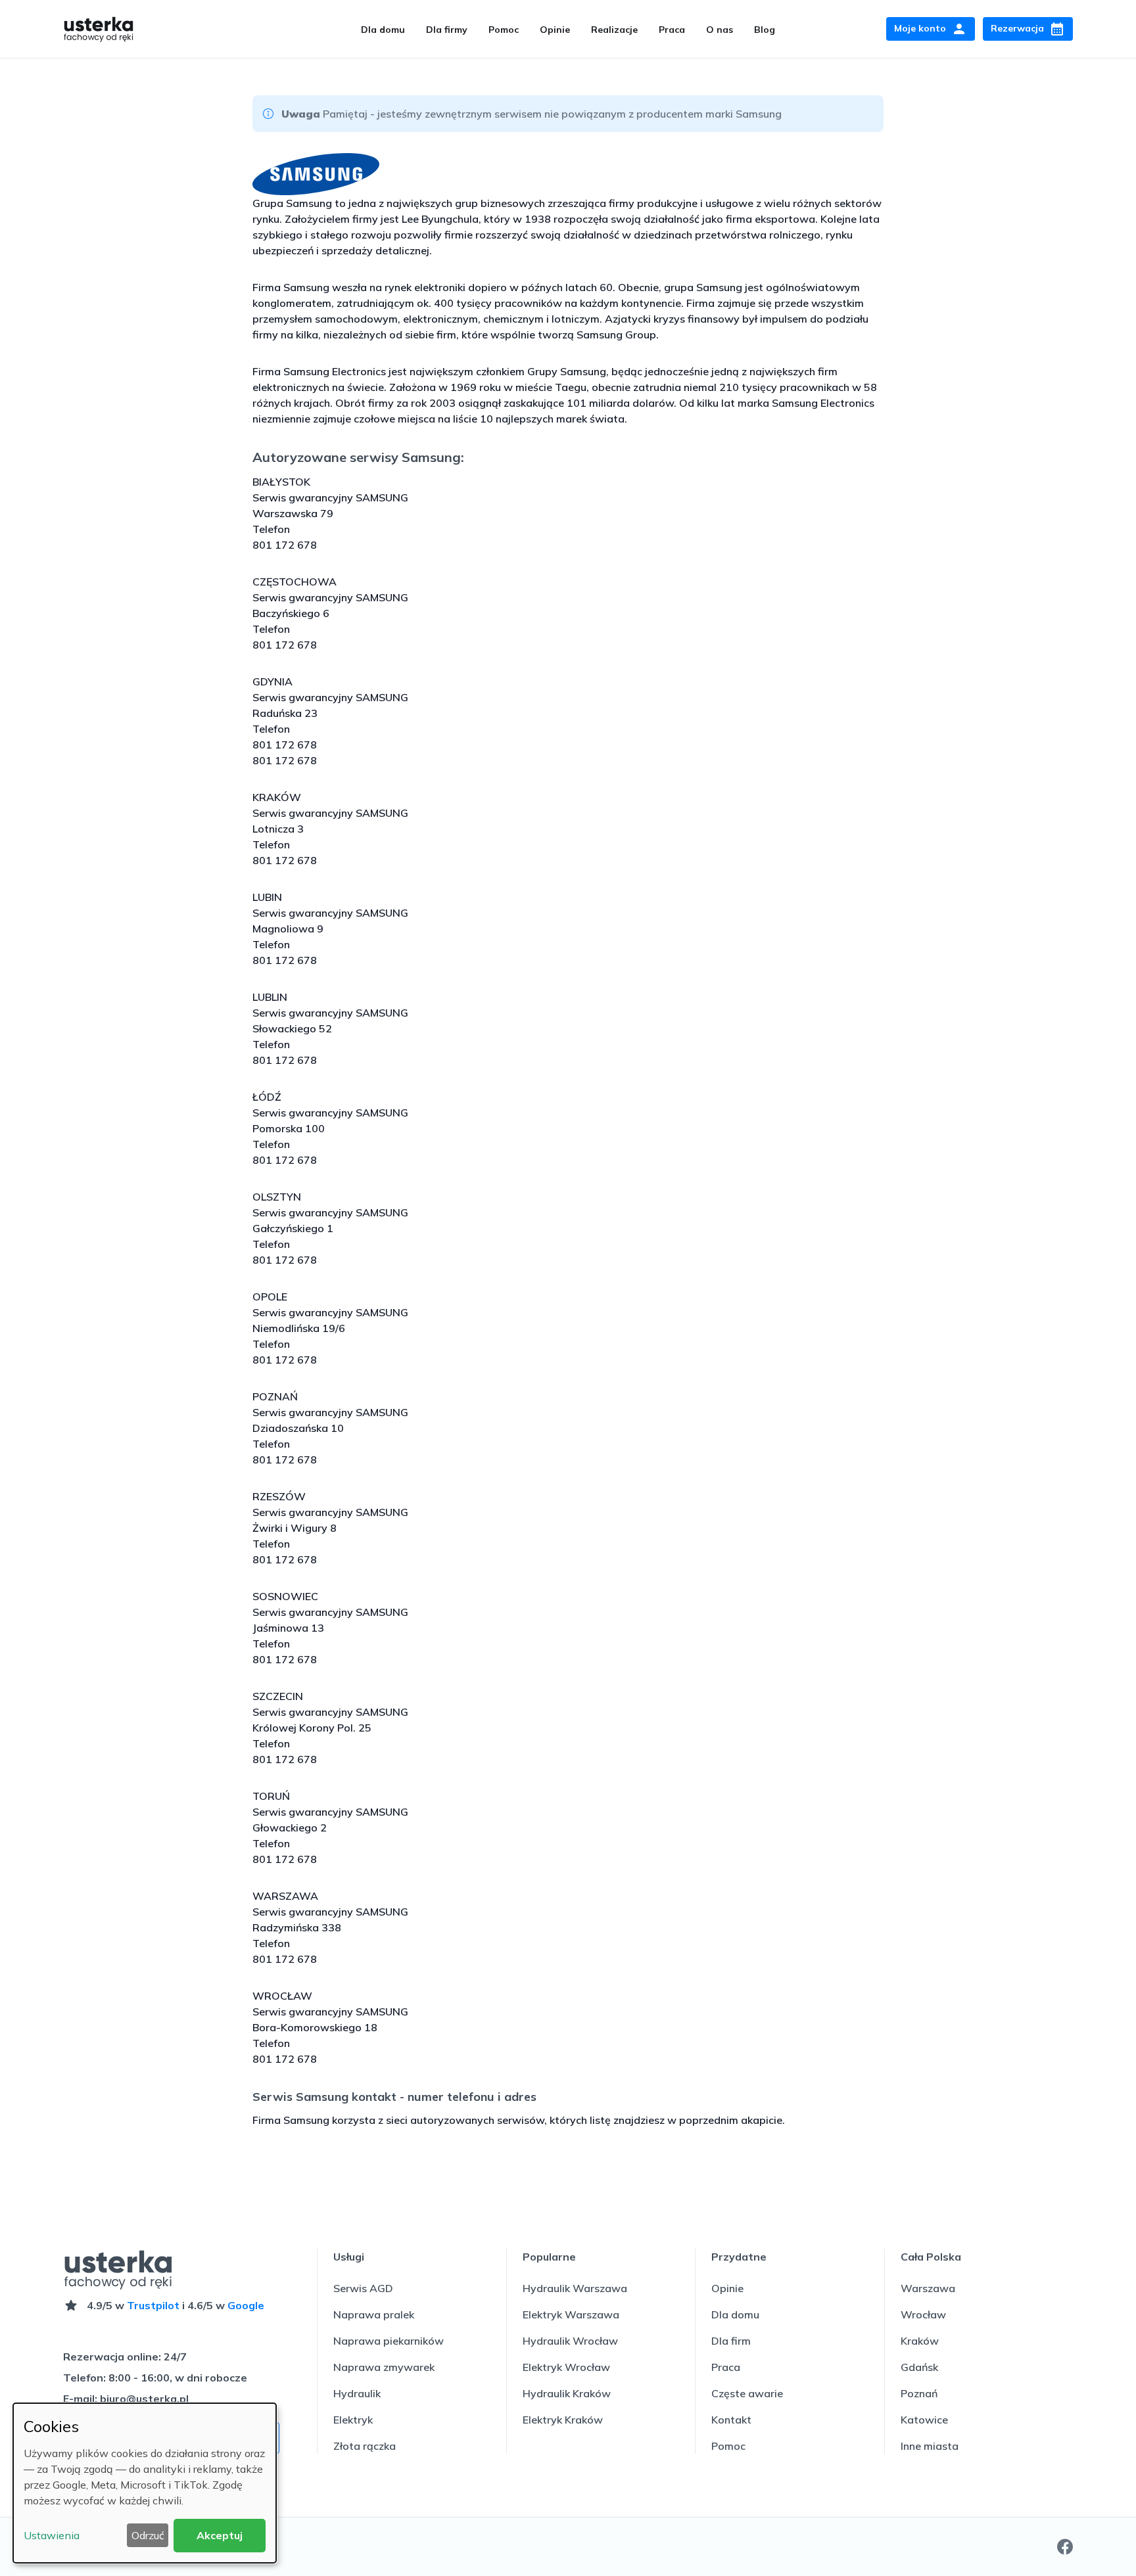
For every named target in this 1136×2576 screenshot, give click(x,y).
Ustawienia (52, 2535)
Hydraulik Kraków (567, 2393)
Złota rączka (365, 2446)
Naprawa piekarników (389, 2341)
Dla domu (383, 30)
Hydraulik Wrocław (570, 2341)
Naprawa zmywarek (384, 2367)
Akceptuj (220, 2535)
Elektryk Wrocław (566, 2367)
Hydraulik (357, 2393)
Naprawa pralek (374, 2314)
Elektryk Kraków (563, 2420)
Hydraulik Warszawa (575, 2288)
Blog (765, 30)
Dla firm (731, 2341)
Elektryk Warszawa (571, 2314)
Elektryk (353, 2420)
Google (246, 2305)
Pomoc (504, 30)
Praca (672, 30)
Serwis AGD (363, 2288)
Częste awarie (747, 2393)
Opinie (555, 30)
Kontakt (731, 2420)
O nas (720, 30)
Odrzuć (148, 2535)
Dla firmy (447, 30)
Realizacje (614, 30)
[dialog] (145, 2483)
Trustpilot (153, 2305)
